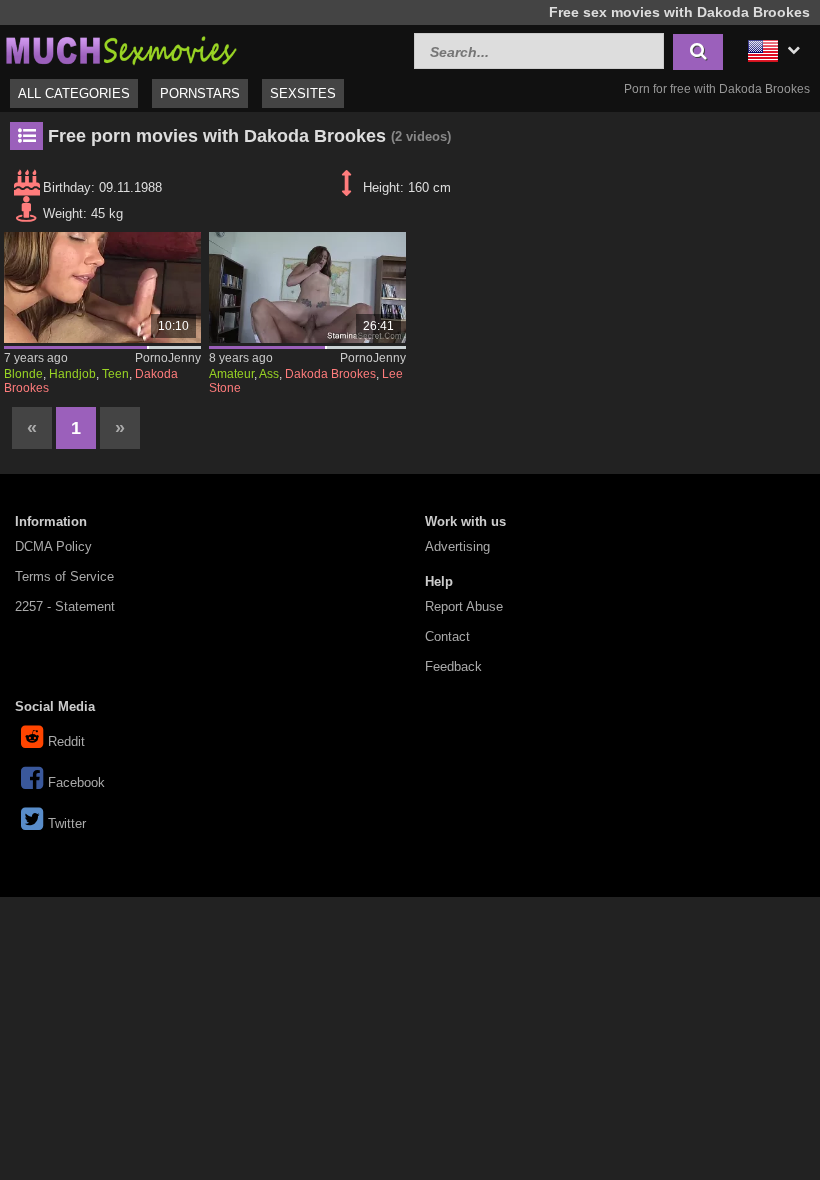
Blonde (23, 374)
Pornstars (200, 93)
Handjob (72, 374)
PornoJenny (168, 358)
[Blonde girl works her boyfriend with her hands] (102, 287)
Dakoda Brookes (330, 374)
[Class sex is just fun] (307, 287)
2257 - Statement (65, 606)
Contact (447, 636)
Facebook (76, 782)
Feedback (453, 666)
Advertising (457, 546)
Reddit (66, 741)
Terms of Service (64, 576)
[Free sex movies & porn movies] (120, 48)
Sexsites (303, 93)
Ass (269, 374)
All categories (74, 93)
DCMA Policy (53, 546)
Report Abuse (464, 606)
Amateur (231, 374)
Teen (115, 374)
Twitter (67, 823)
